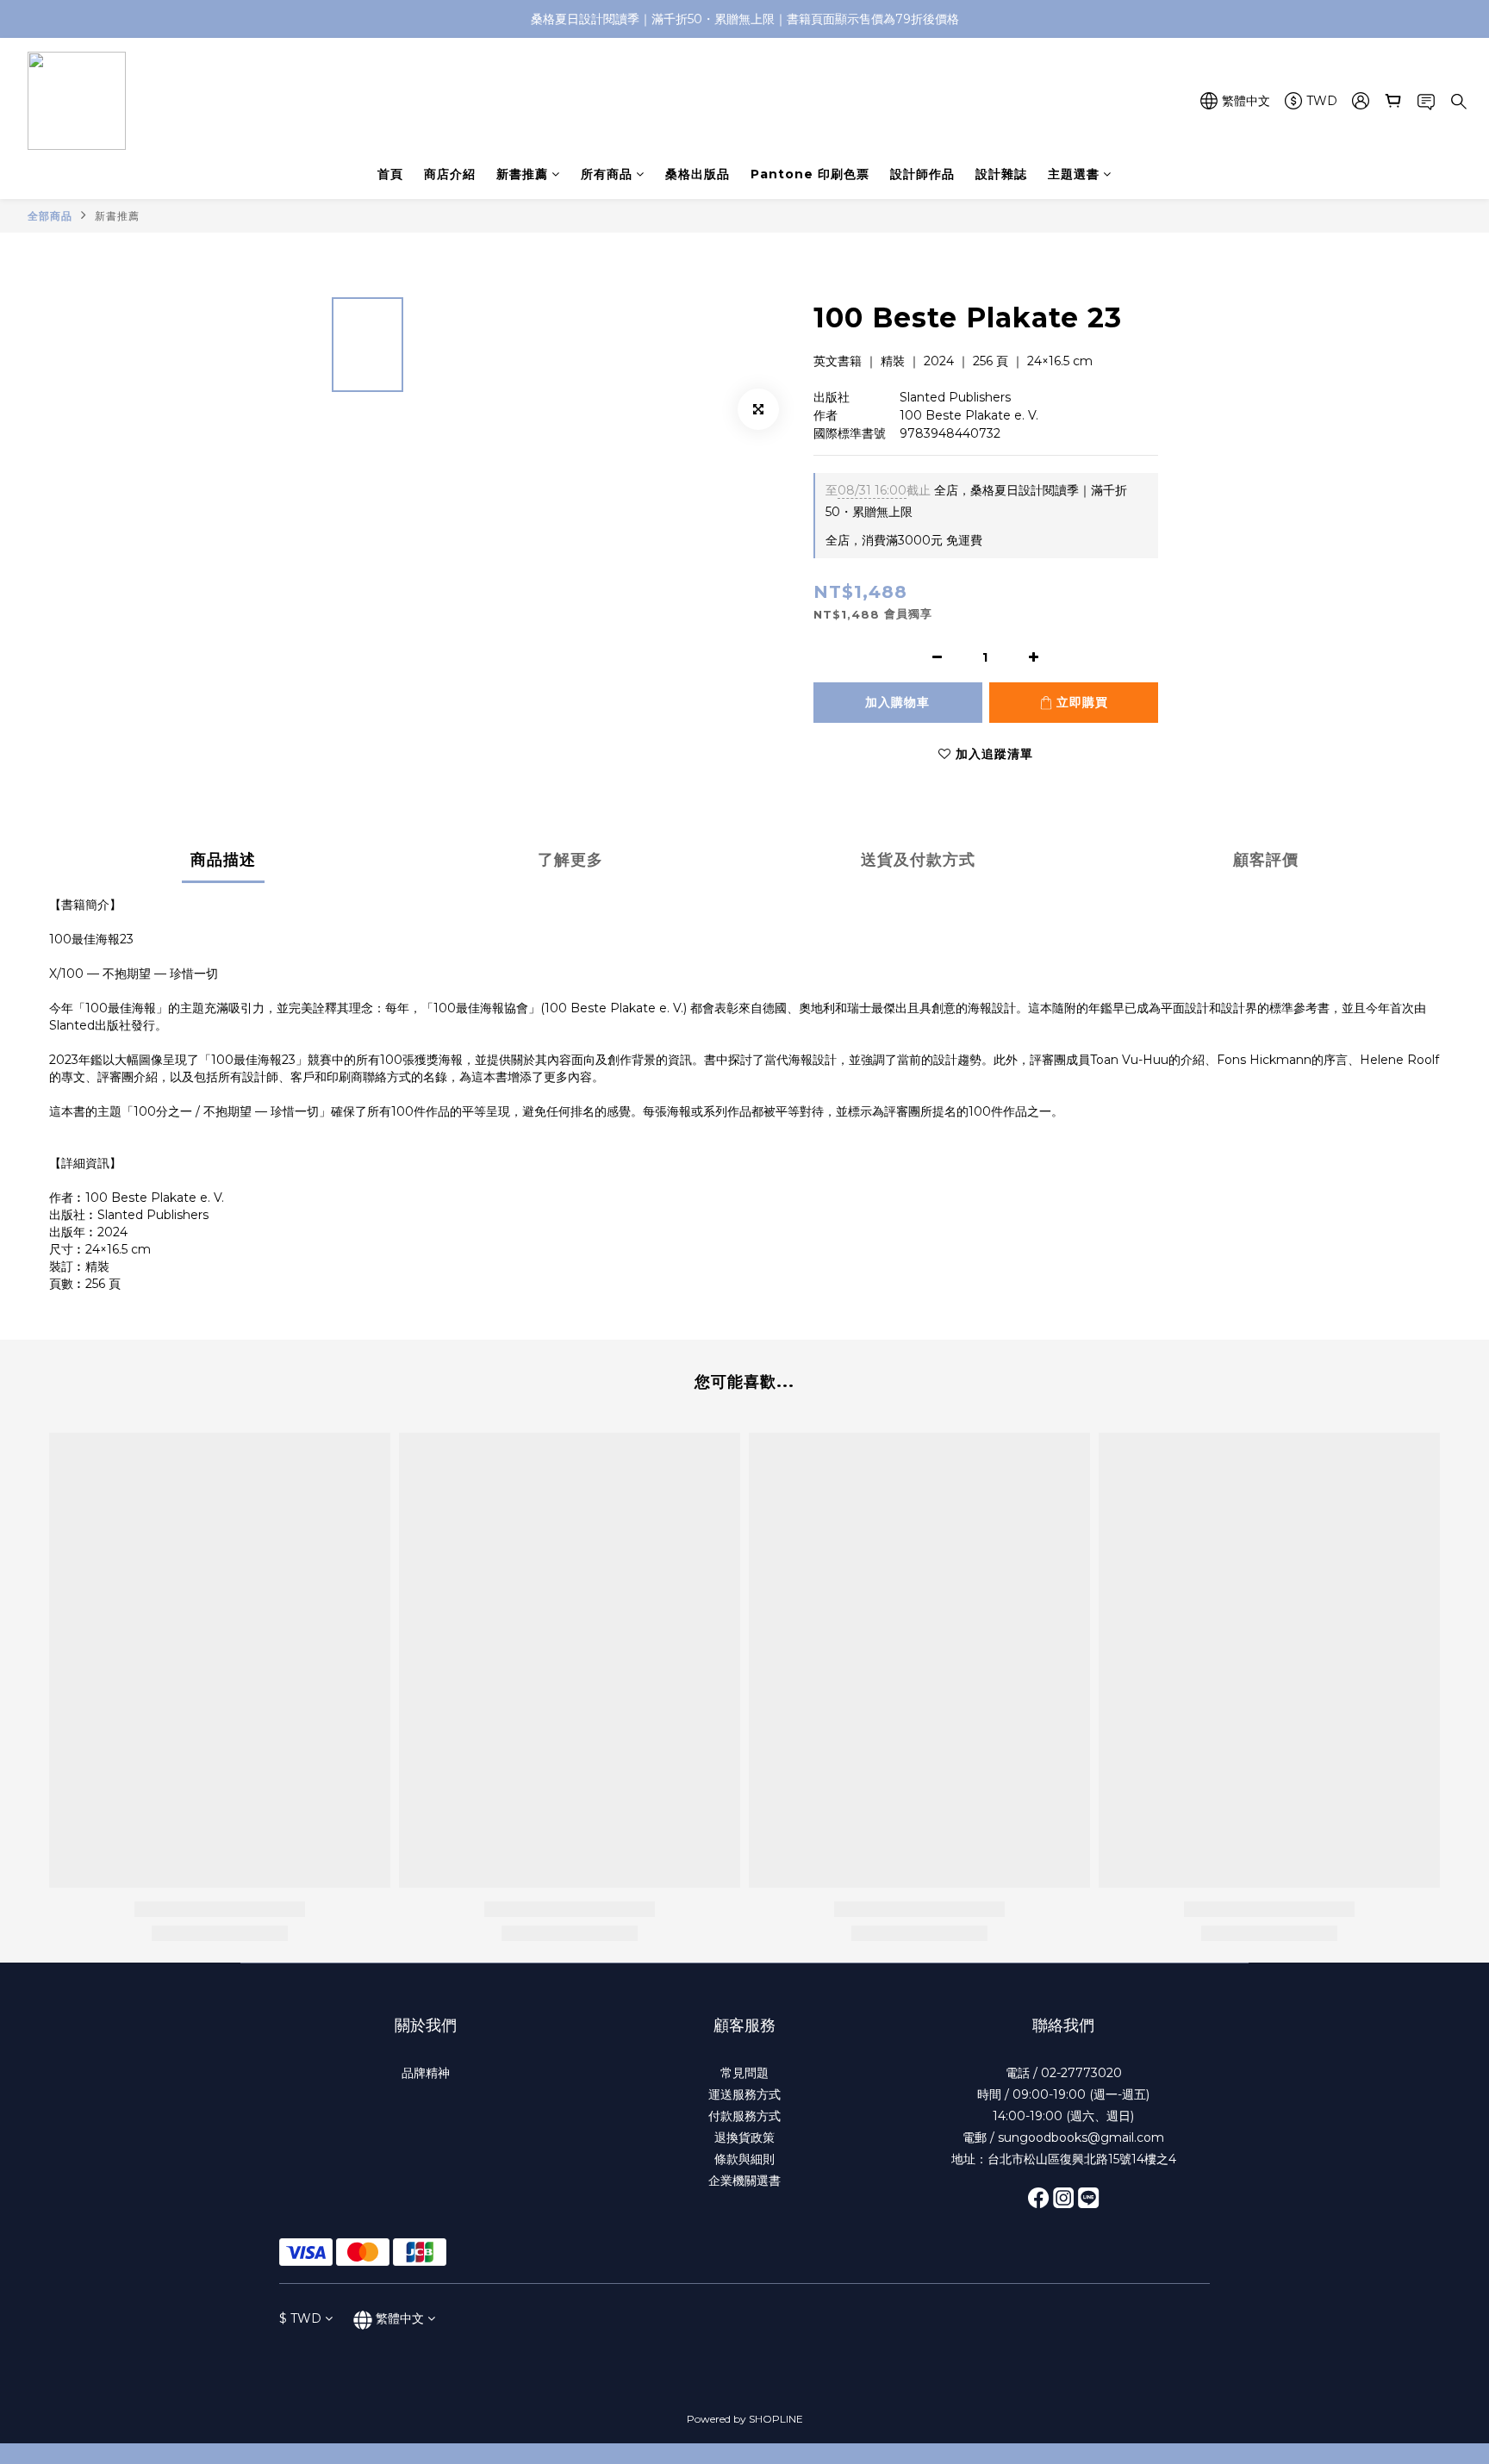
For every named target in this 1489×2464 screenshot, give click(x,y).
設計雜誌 (1001, 174)
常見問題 (744, 2073)
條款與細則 (744, 2159)
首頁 (390, 174)
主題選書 (1074, 174)
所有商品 (607, 174)
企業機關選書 (744, 2181)
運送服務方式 (744, 2094)
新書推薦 (522, 174)
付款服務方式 (744, 2116)
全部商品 (50, 216)
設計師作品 (922, 174)
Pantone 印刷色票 (810, 174)
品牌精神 (426, 2073)
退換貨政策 (744, 2137)
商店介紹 (450, 174)
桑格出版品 (698, 174)
